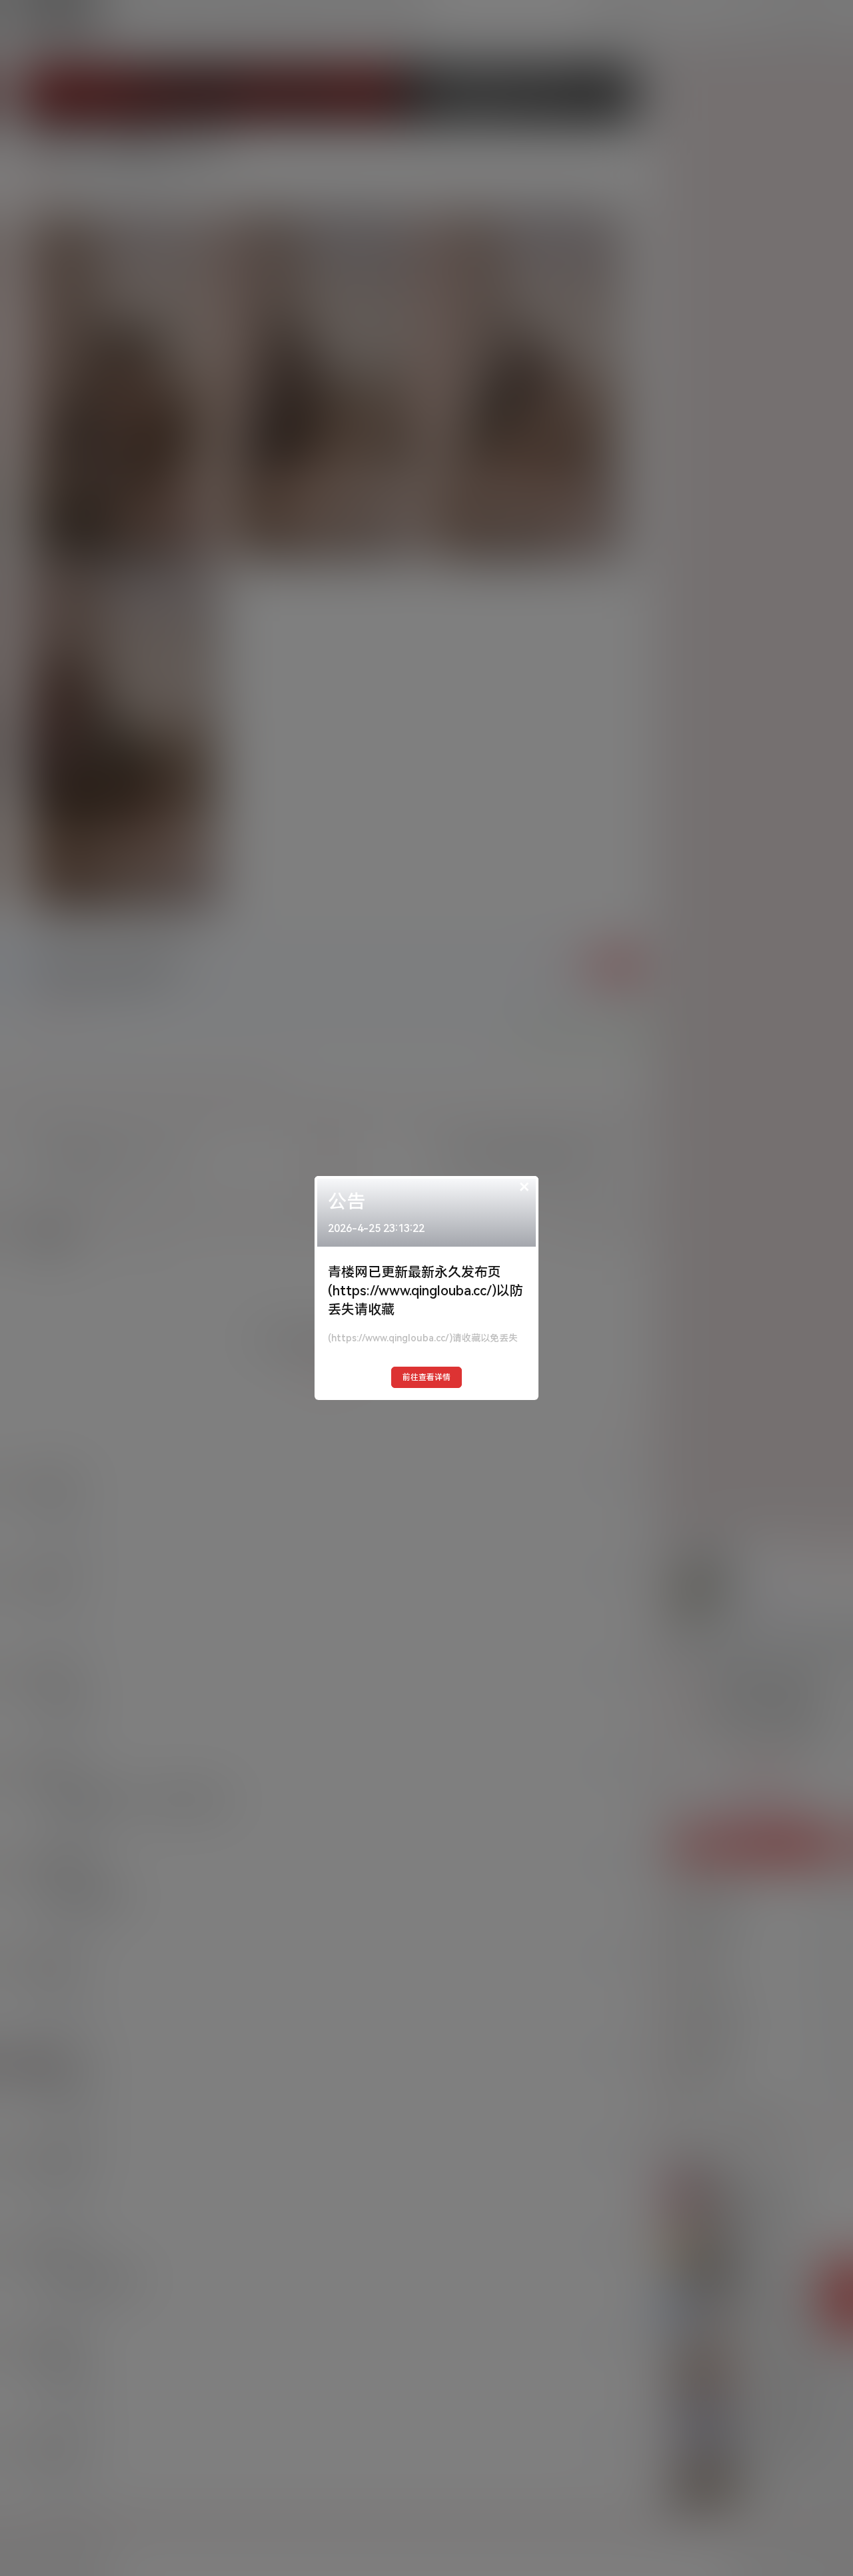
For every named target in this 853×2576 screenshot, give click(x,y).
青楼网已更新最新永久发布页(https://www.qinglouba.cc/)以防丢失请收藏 (426, 1291)
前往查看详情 (426, 1377)
